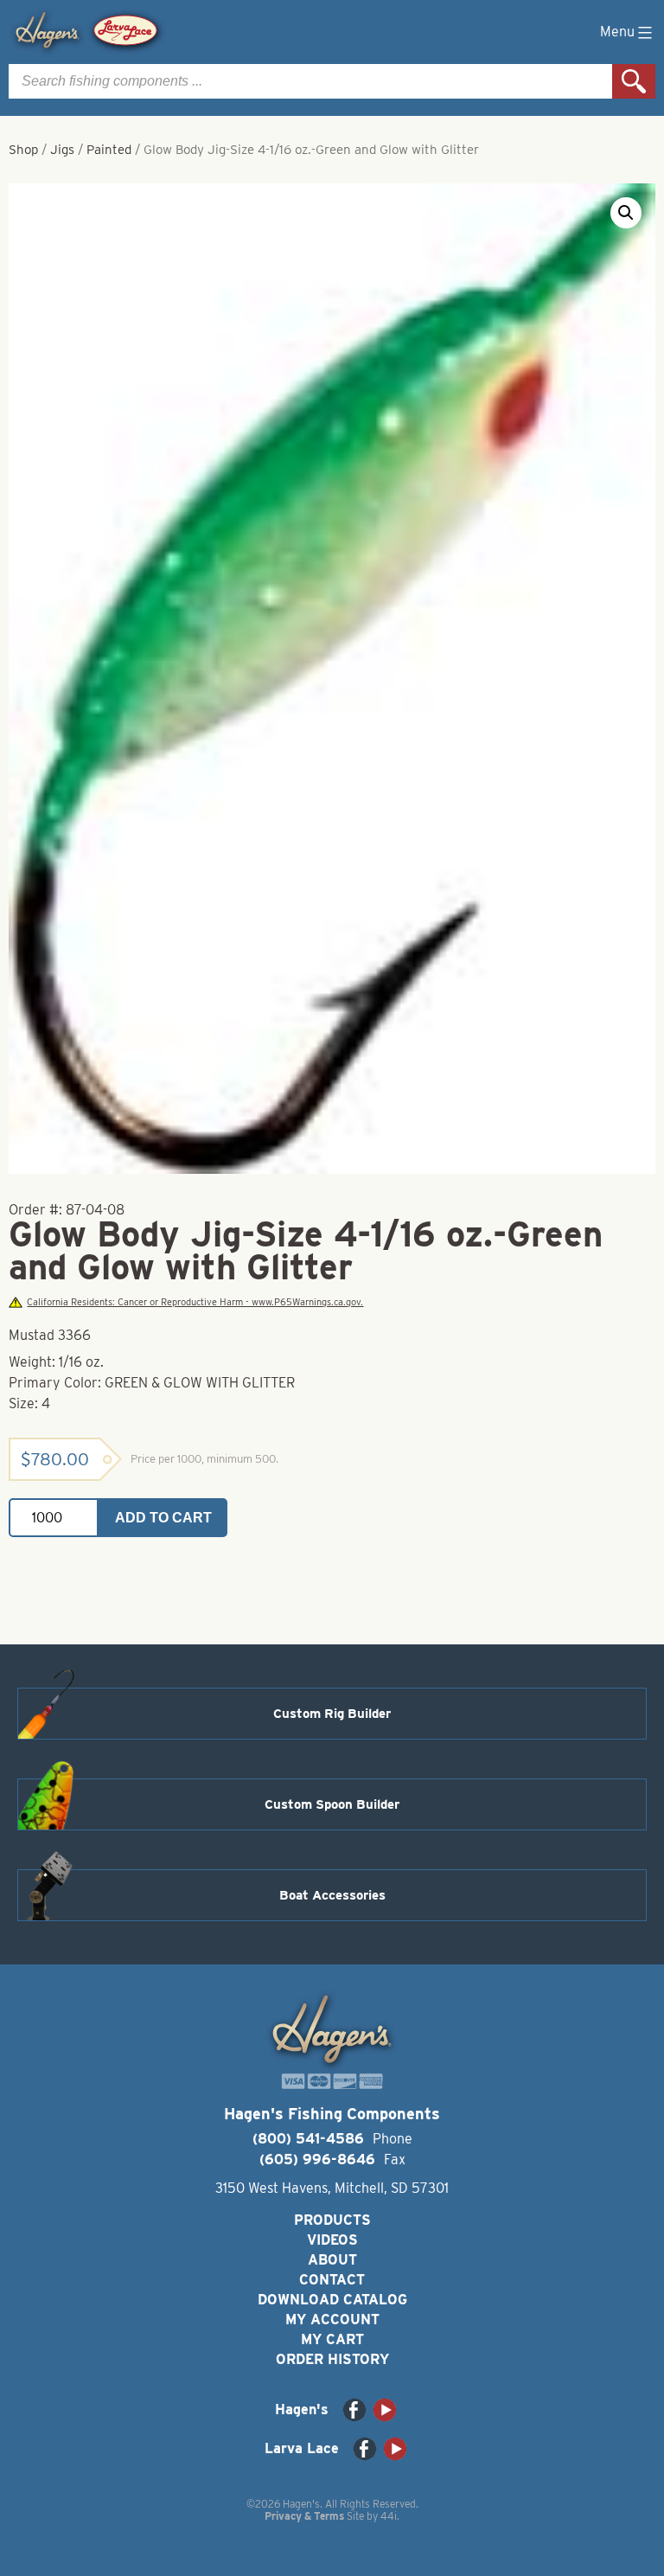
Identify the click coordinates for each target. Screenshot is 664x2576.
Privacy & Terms (304, 2516)
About (332, 2260)
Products (332, 2220)
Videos (332, 2240)
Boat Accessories (332, 1895)
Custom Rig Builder (332, 1714)
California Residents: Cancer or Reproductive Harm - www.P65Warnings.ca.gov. (195, 1302)
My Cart (332, 2339)
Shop (23, 150)
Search (634, 81)
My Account (332, 2320)
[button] (626, 213)
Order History (332, 2359)
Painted (109, 150)
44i (389, 2516)
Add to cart (163, 1518)
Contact (332, 2280)
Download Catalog (332, 2300)
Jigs (62, 150)
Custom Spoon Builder (332, 1804)
